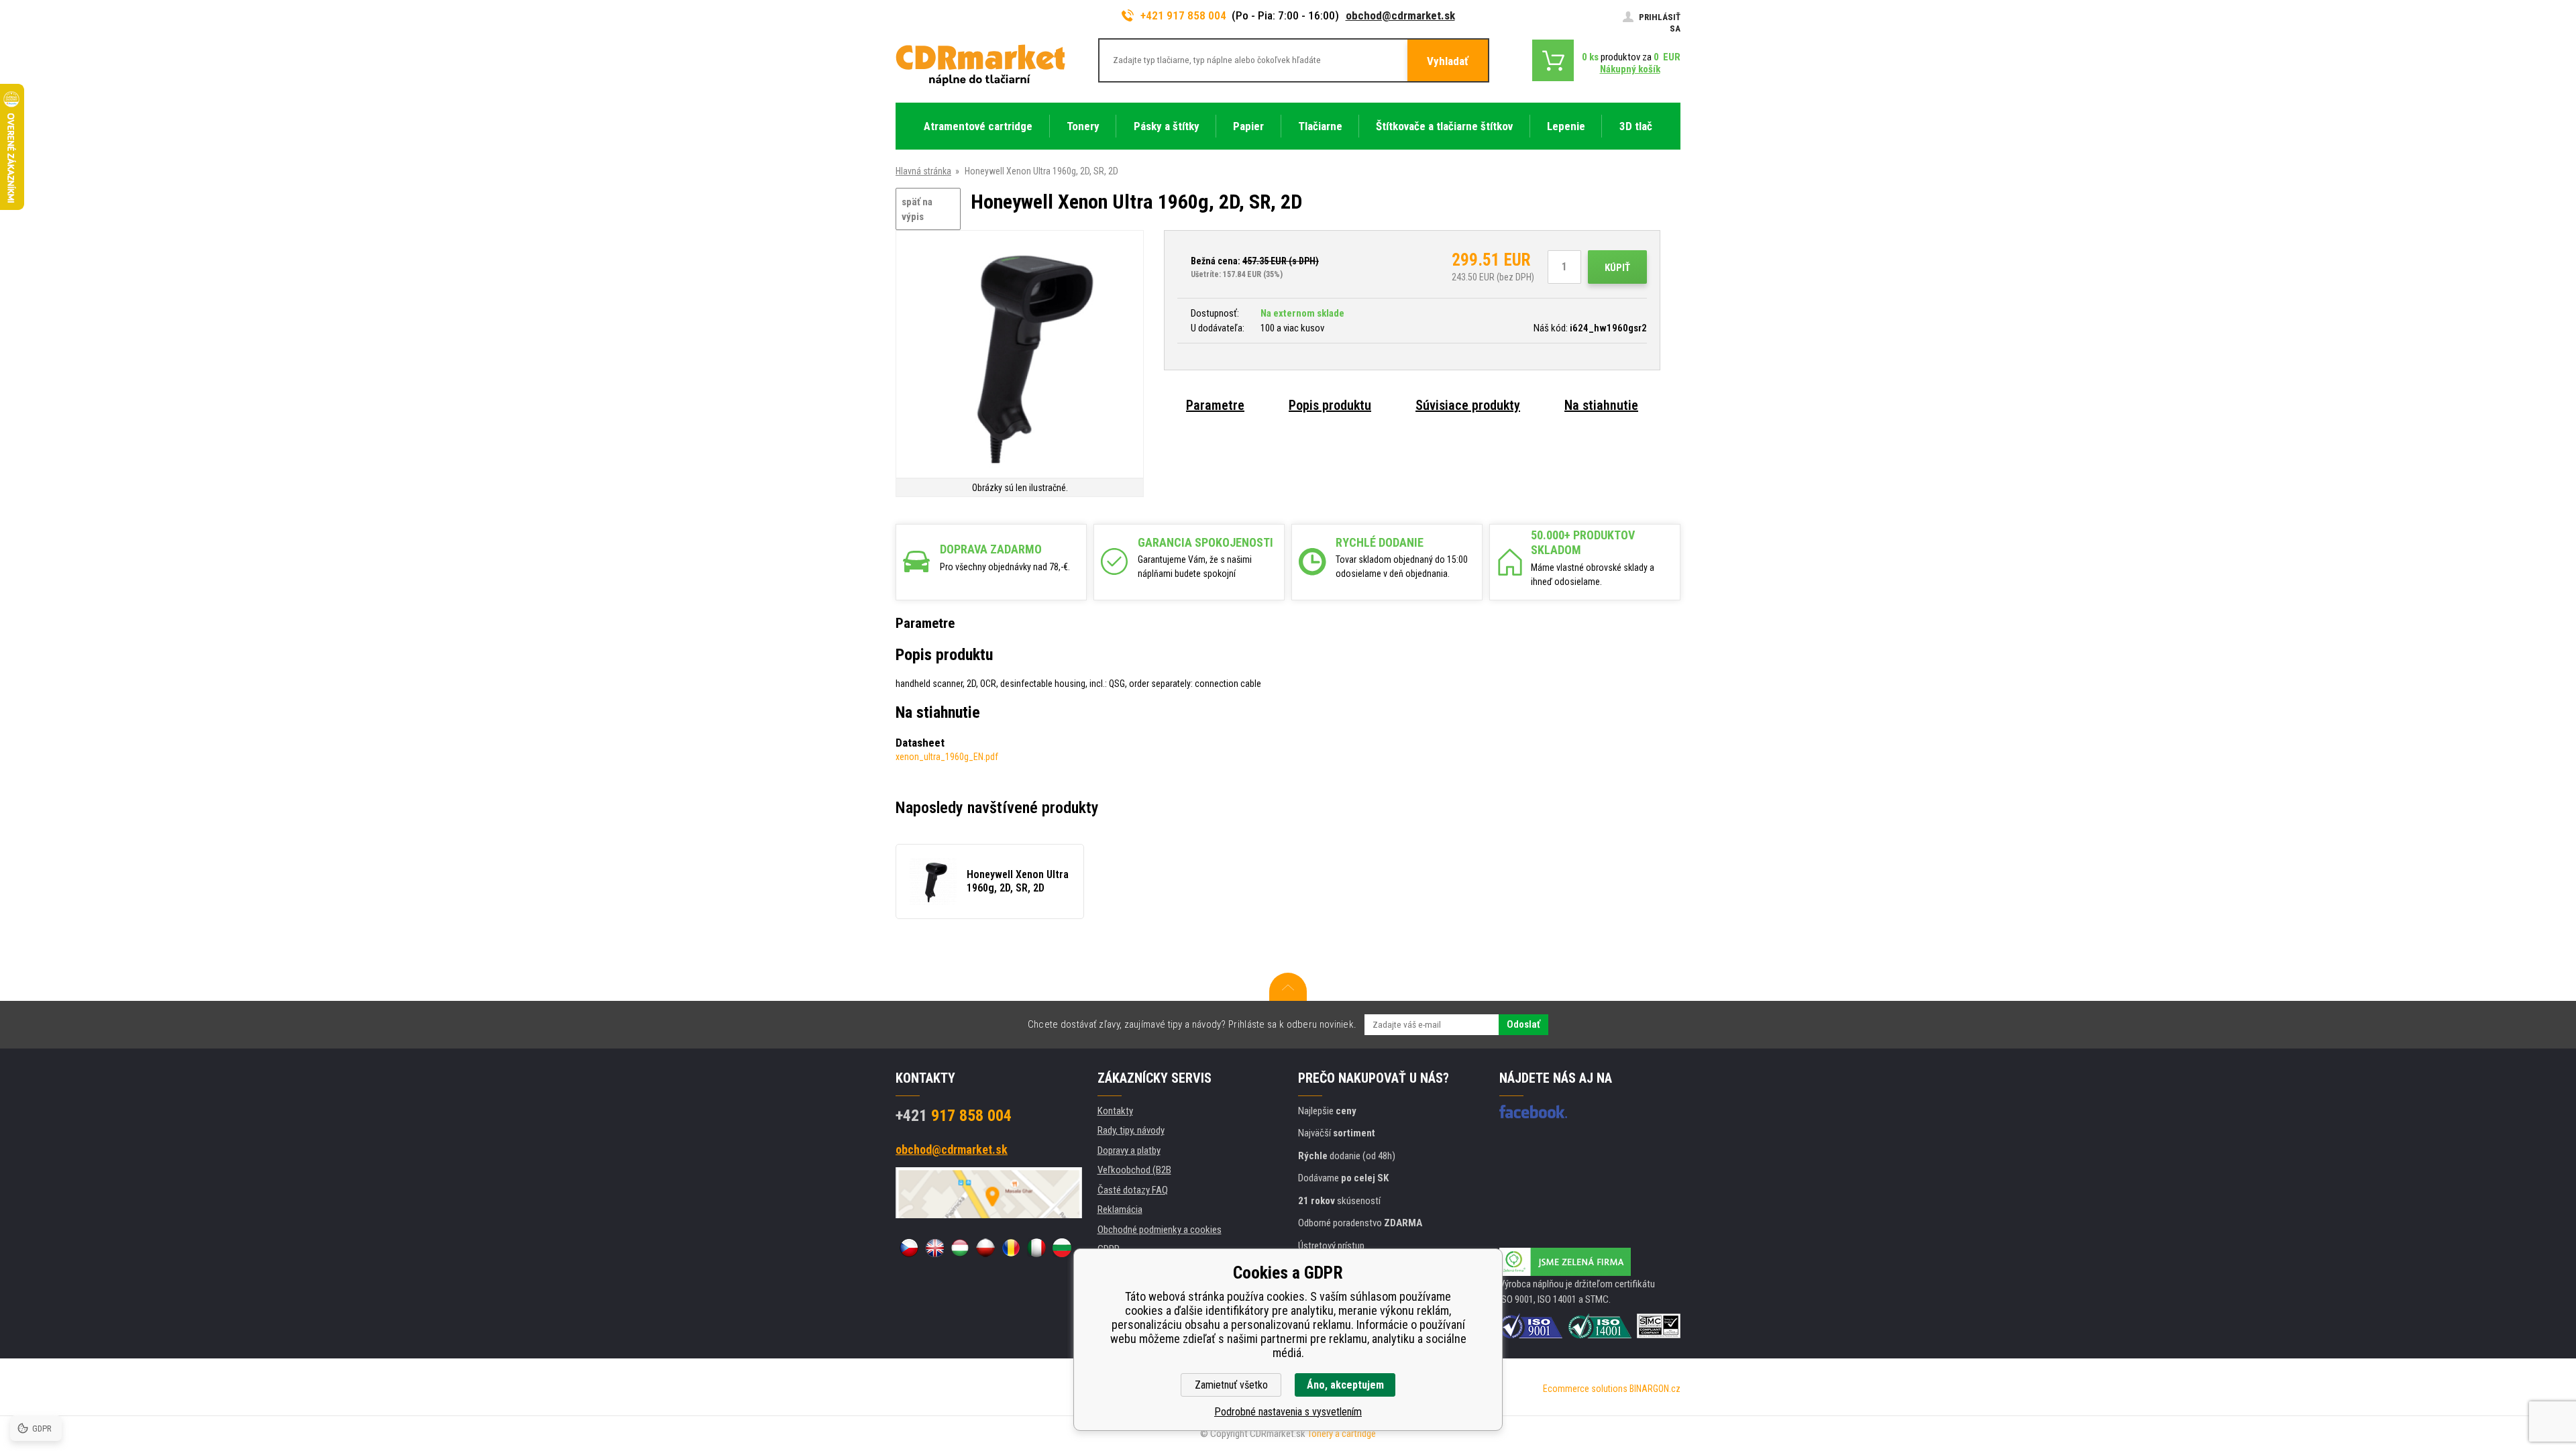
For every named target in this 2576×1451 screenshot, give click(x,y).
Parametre (1215, 405)
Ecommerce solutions (1585, 1389)
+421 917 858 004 (1183, 15)
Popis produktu (1330, 405)
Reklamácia (1120, 1210)
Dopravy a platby (1129, 1150)
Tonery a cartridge (1342, 1434)
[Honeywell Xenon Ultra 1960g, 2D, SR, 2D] (1020, 355)
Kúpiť (1617, 268)
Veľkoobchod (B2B (1134, 1170)
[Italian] (1036, 1248)
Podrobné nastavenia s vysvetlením (1288, 1412)
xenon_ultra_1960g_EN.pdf (947, 757)
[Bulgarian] (1062, 1248)
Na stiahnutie (1601, 405)
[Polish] (985, 1248)
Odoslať (1523, 1024)
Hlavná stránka (923, 171)
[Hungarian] (960, 1248)
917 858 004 (954, 1116)
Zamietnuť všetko (1231, 1385)
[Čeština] (909, 1248)
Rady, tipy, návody (1131, 1130)
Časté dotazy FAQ (1133, 1190)
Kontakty (1115, 1111)
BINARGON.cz (1655, 1389)
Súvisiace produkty (1468, 405)
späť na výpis (917, 210)
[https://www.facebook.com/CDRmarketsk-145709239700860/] (1533, 1112)
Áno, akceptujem (1345, 1385)
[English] (934, 1248)
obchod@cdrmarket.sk (1400, 15)
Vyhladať (1448, 61)
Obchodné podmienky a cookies (1160, 1230)
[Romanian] (1011, 1248)
